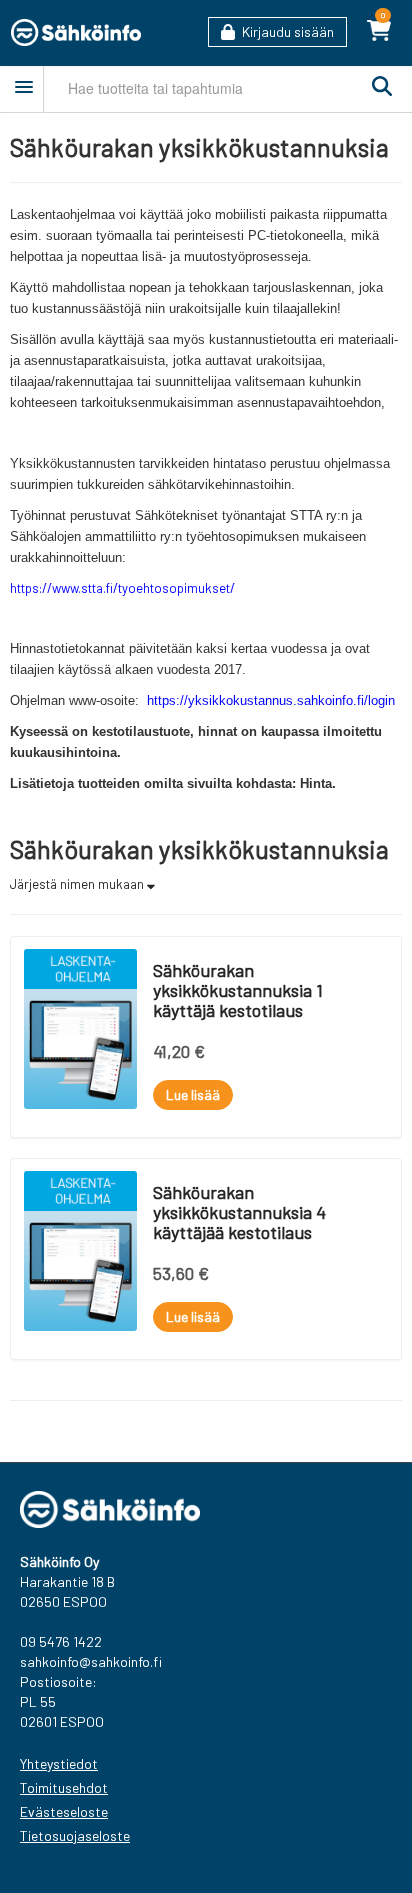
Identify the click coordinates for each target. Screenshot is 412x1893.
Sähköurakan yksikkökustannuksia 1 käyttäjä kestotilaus (238, 990)
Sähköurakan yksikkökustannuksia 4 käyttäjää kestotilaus (239, 1212)
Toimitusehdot (64, 1787)
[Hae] (377, 87)
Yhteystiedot (59, 1763)
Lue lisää (193, 1094)
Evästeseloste (64, 1811)
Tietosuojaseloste (75, 1835)
